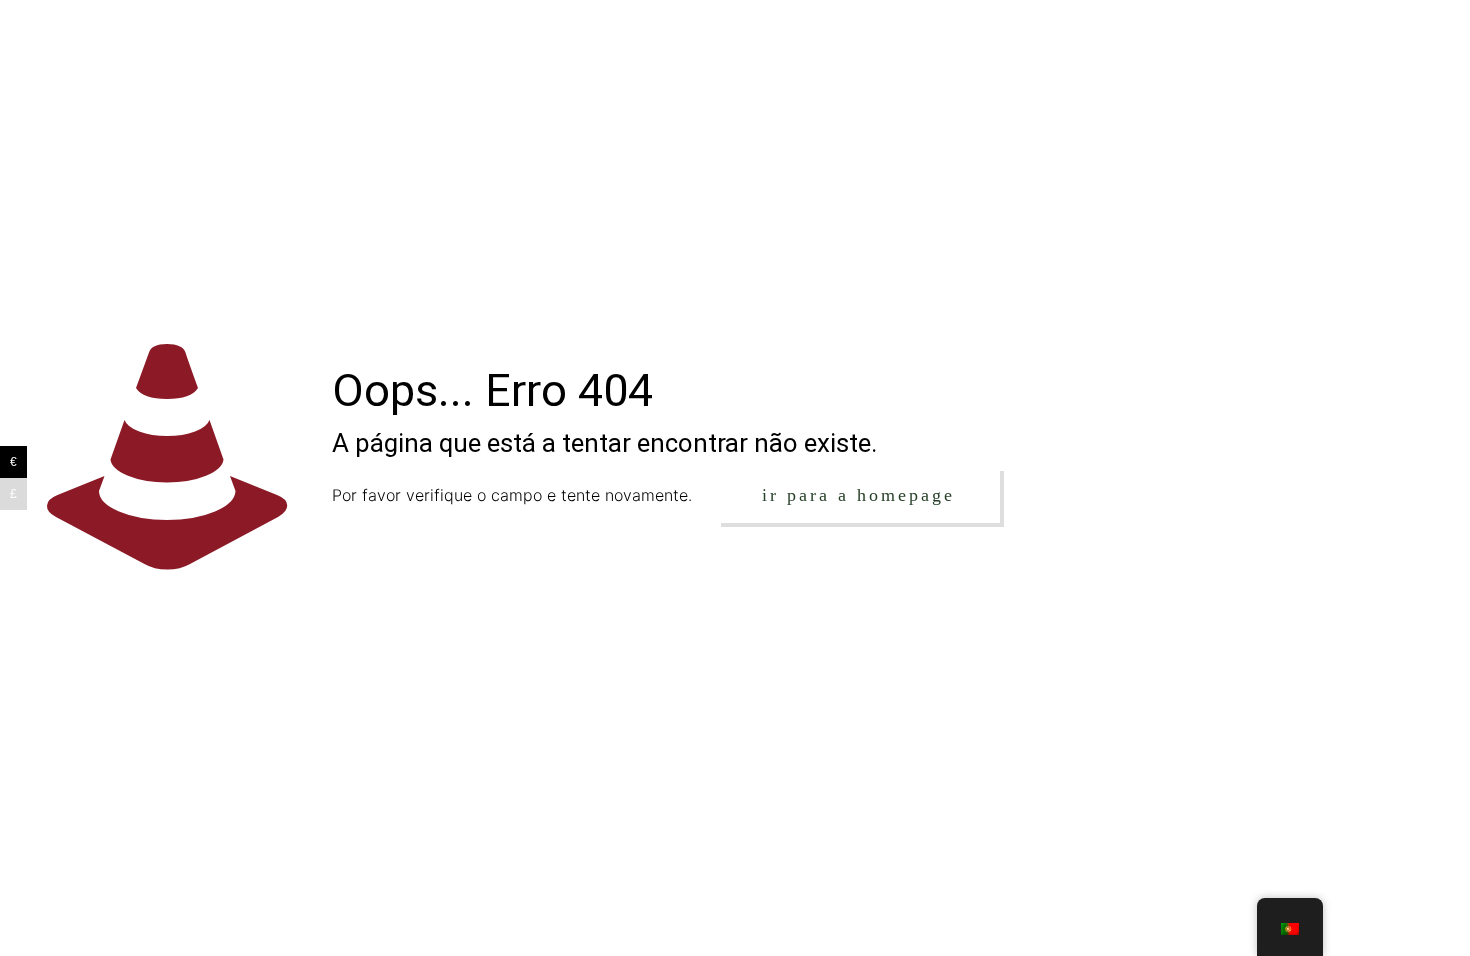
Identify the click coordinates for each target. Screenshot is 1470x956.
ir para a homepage (858, 495)
